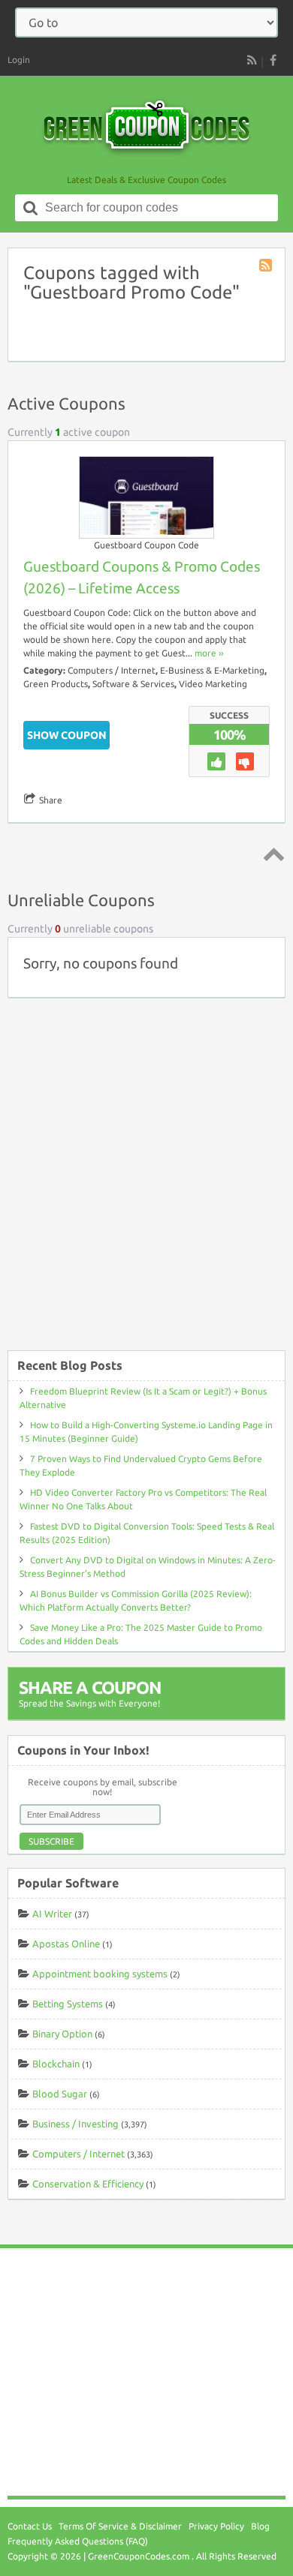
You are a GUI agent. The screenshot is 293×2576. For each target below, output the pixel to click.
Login (19, 60)
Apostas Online (66, 1944)
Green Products (56, 684)
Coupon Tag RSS (267, 266)
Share (51, 800)
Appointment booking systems (100, 1974)
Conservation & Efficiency (88, 2184)
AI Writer (52, 1914)
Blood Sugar (60, 2094)
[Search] (31, 208)
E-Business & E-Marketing (212, 670)
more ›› (209, 653)
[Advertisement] (146, 1181)
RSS (252, 60)
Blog (260, 2526)
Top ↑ (271, 854)
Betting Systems (68, 2004)
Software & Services (133, 684)
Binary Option (62, 2034)
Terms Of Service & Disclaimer (120, 2526)
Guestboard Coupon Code (146, 545)
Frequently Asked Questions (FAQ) (78, 2541)
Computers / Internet (112, 670)
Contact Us (30, 2526)
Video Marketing (213, 684)
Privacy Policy (216, 2526)
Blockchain (56, 2064)
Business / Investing (76, 2124)
